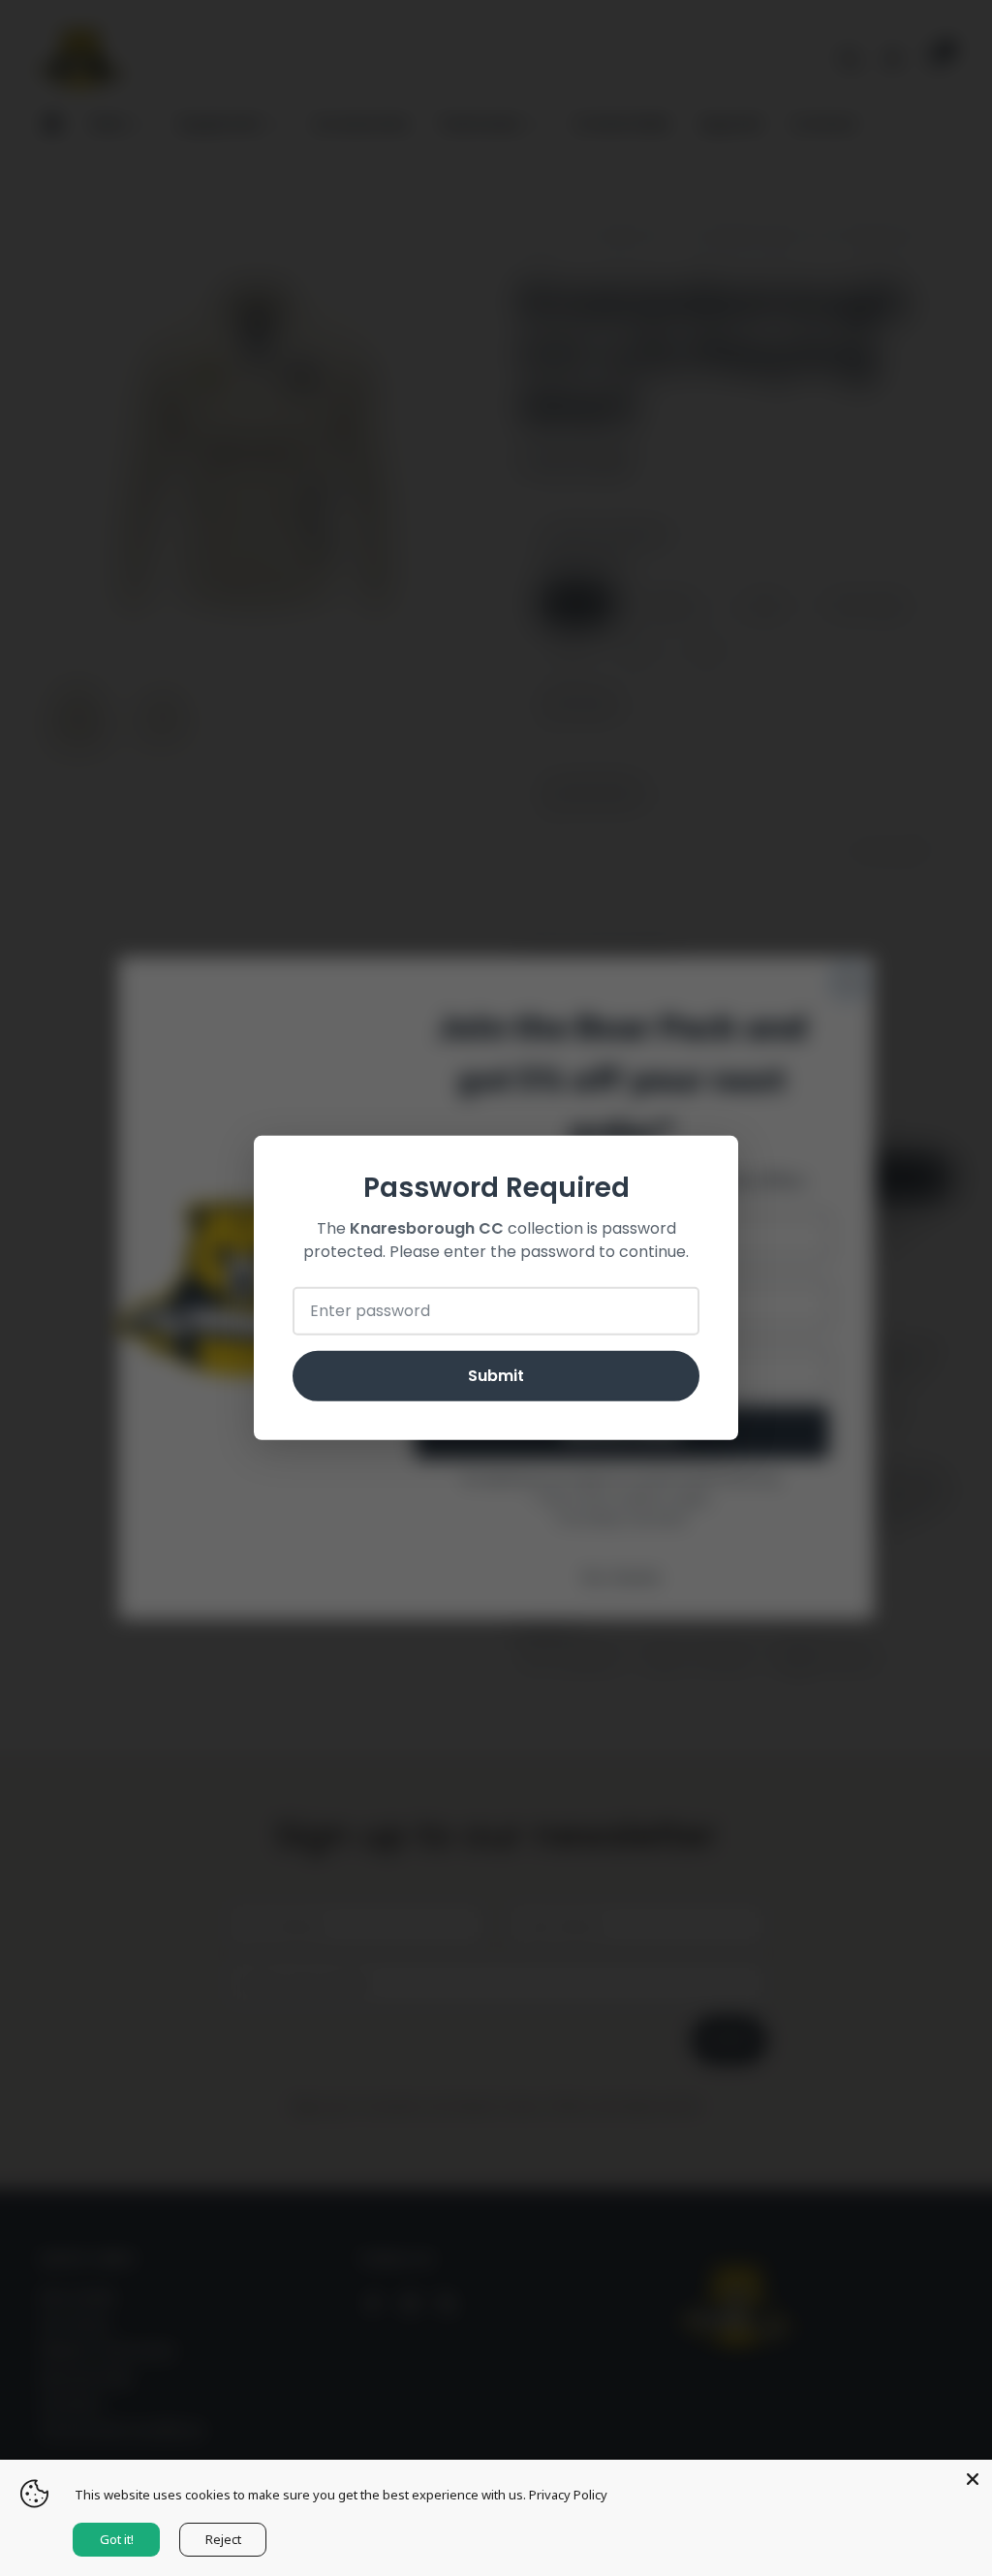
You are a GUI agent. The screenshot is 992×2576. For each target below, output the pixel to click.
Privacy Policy (568, 2495)
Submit (496, 1376)
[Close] (973, 2479)
